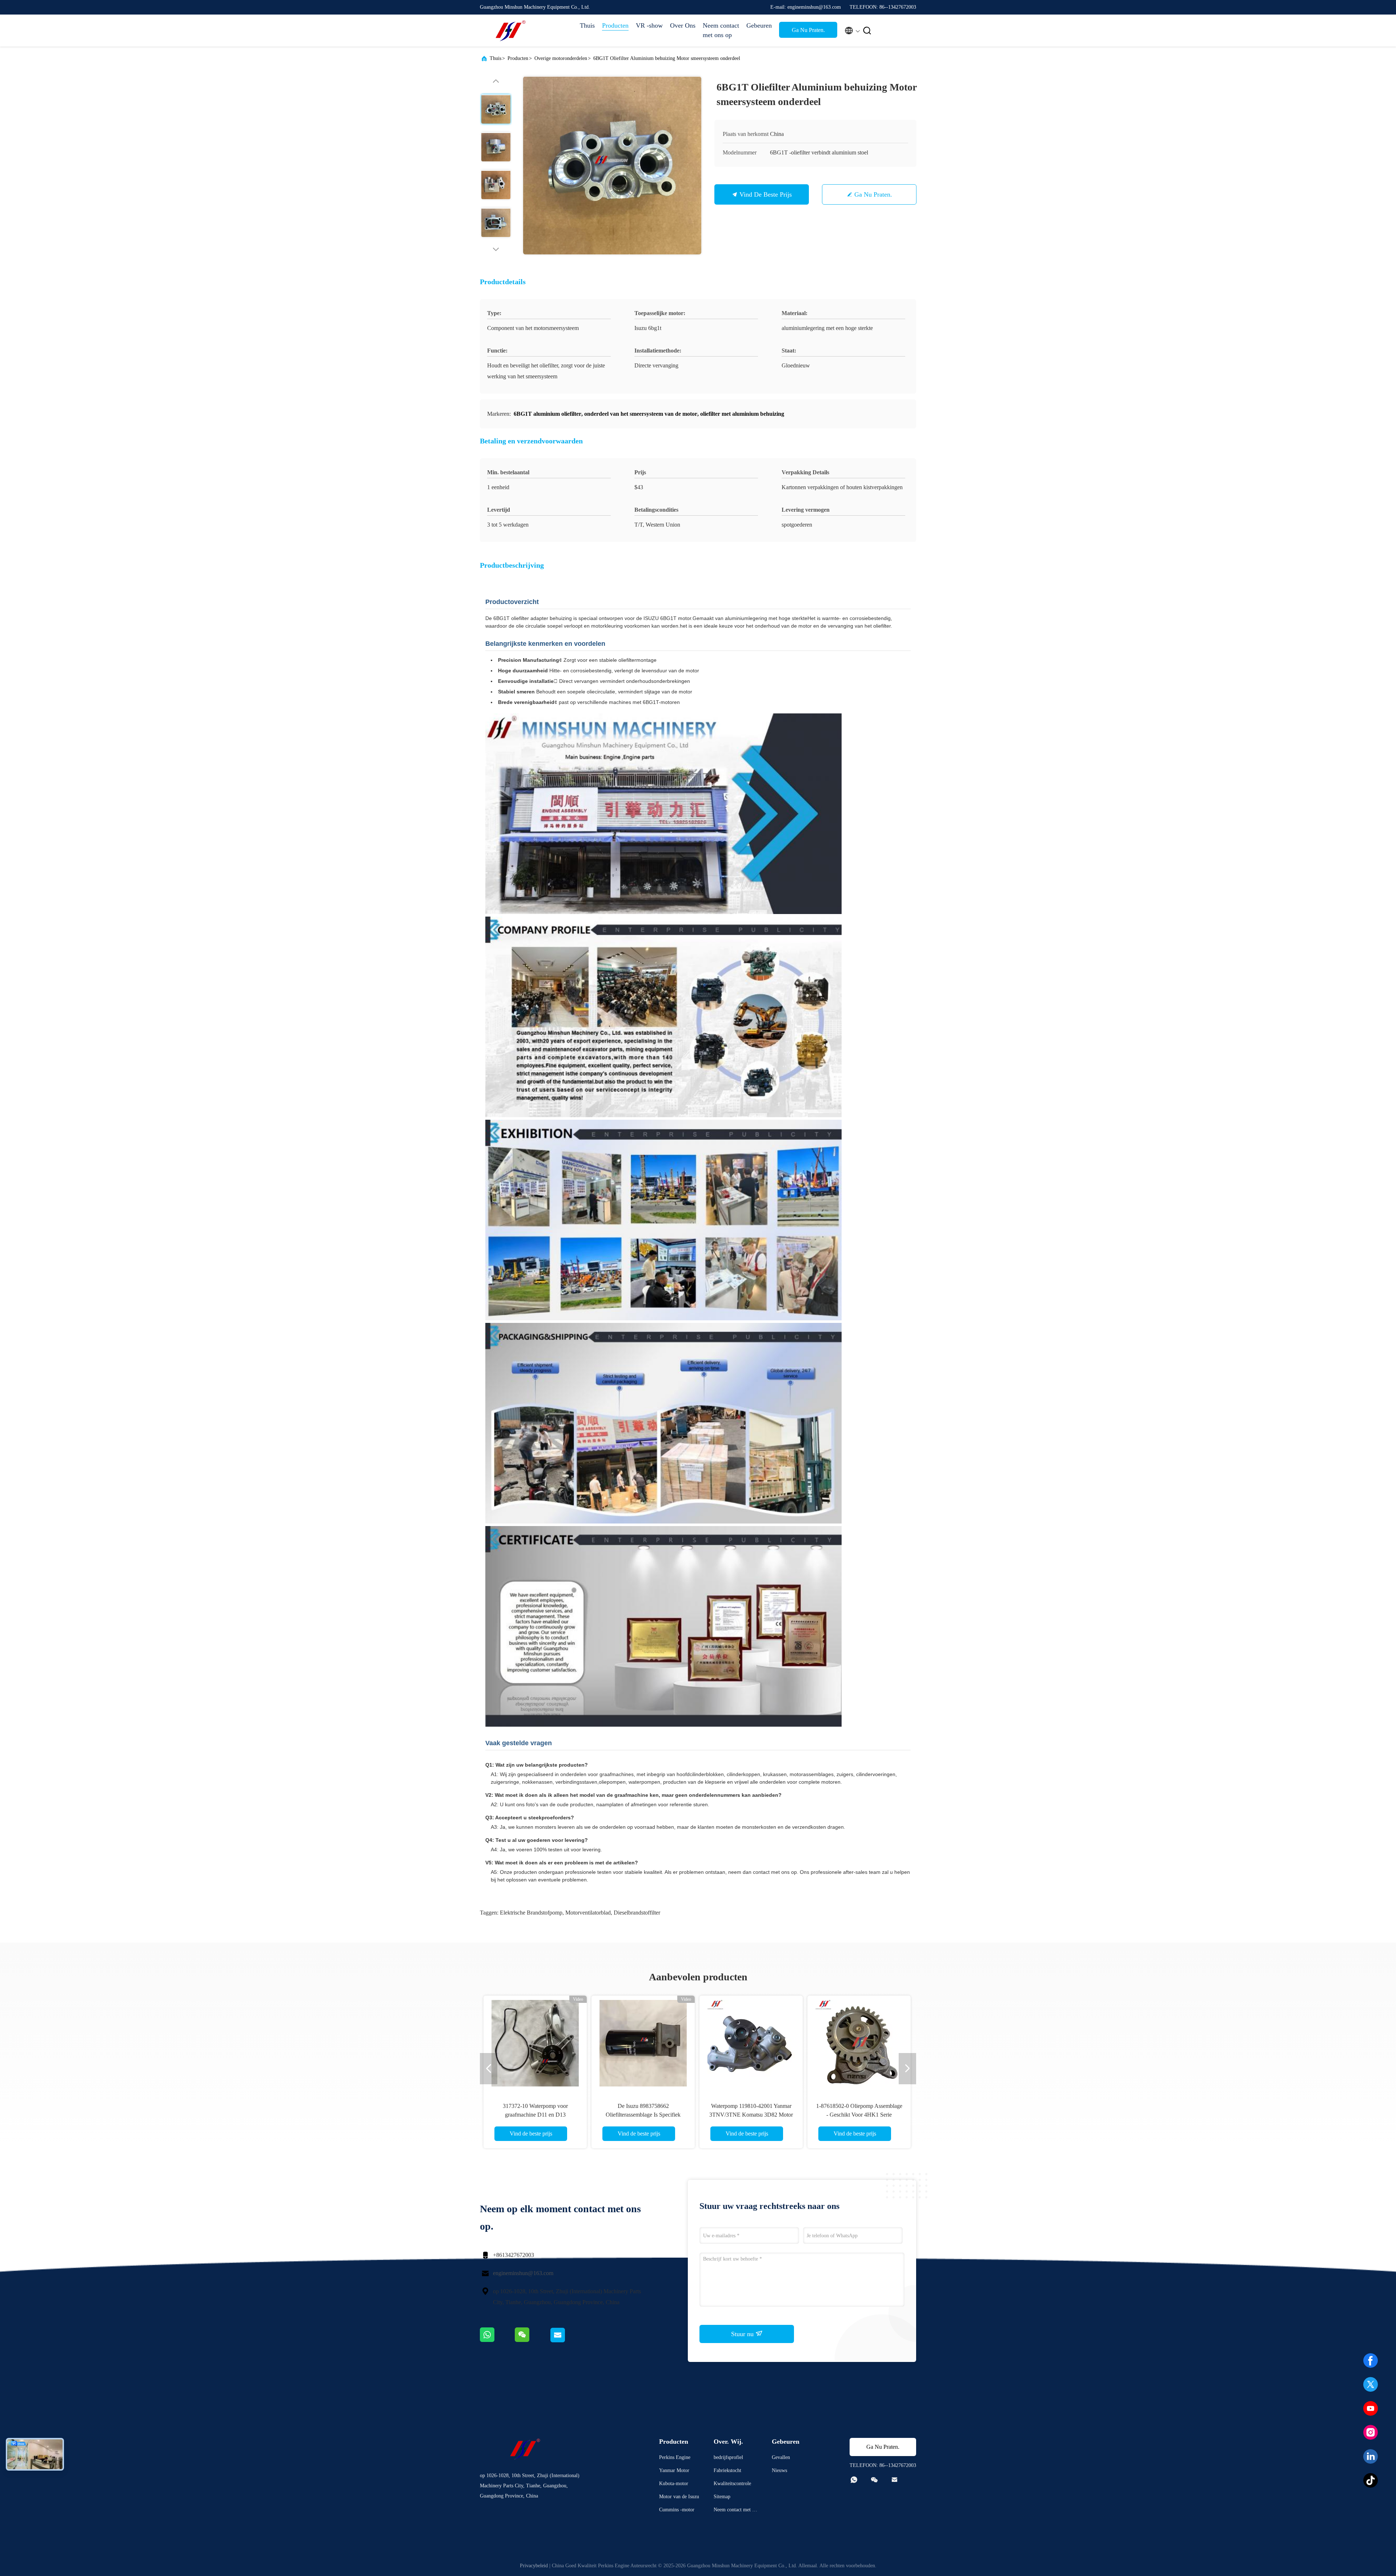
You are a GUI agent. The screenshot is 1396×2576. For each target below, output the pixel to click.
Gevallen (781, 2457)
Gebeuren (759, 25)
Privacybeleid (534, 2566)
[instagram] (1371, 2432)
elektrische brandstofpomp (531, 1913)
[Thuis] (509, 31)
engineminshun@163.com (523, 2273)
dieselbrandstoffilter (637, 1913)
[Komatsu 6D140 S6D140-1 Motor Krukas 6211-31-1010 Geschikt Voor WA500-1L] (859, 2043)
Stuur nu (743, 2334)
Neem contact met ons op (721, 30)
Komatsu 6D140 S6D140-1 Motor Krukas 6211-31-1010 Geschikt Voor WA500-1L (859, 2115)
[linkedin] (1371, 2456)
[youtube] (1371, 2408)
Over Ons (683, 25)
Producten (615, 25)
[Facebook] (1371, 2360)
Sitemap (722, 2497)
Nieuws (779, 2470)
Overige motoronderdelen (561, 58)
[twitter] (1371, 2384)
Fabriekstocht (727, 2470)
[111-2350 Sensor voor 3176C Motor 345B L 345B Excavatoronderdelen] (535, 2043)
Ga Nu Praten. (808, 30)
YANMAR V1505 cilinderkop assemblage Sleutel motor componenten (751, 2115)
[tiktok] (1371, 2480)
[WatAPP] (497, 2341)
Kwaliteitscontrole (732, 2484)
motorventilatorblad (588, 1913)
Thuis (587, 25)
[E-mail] (566, 2341)
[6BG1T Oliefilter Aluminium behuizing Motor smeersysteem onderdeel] (612, 165)
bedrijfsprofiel (728, 2457)
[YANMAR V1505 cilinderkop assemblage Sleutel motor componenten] (751, 2043)
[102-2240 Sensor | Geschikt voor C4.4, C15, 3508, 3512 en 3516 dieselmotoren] (643, 2043)
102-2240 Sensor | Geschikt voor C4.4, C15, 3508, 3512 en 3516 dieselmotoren (643, 2115)
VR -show (649, 25)
